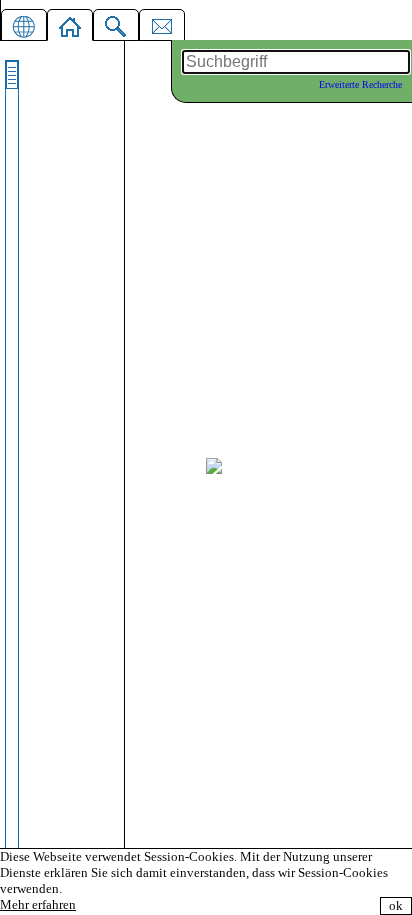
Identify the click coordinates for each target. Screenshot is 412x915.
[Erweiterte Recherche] (116, 22)
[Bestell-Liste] (162, 22)
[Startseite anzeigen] (70, 22)
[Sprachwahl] (24, 22)
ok (396, 905)
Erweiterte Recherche (360, 84)
